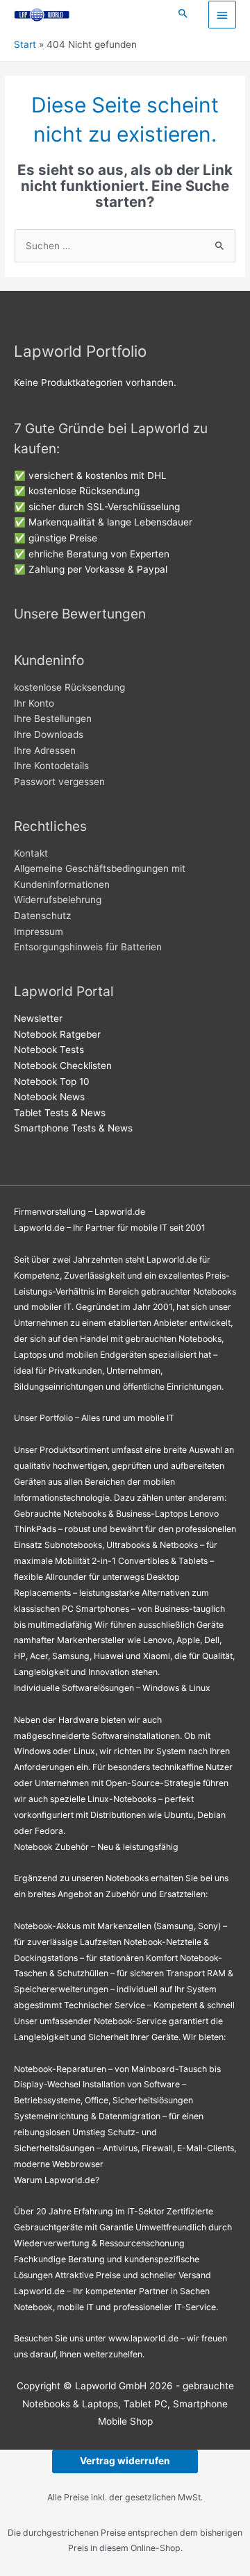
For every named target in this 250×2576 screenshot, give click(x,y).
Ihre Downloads (49, 734)
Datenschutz (42, 916)
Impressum (39, 932)
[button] (183, 14)
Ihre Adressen (45, 750)
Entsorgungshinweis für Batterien (88, 947)
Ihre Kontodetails (51, 766)
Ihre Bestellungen (53, 718)
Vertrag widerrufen (125, 2461)
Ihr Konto (34, 703)
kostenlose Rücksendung (69, 687)
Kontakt (31, 853)
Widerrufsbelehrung (58, 900)
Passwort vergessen (59, 782)
